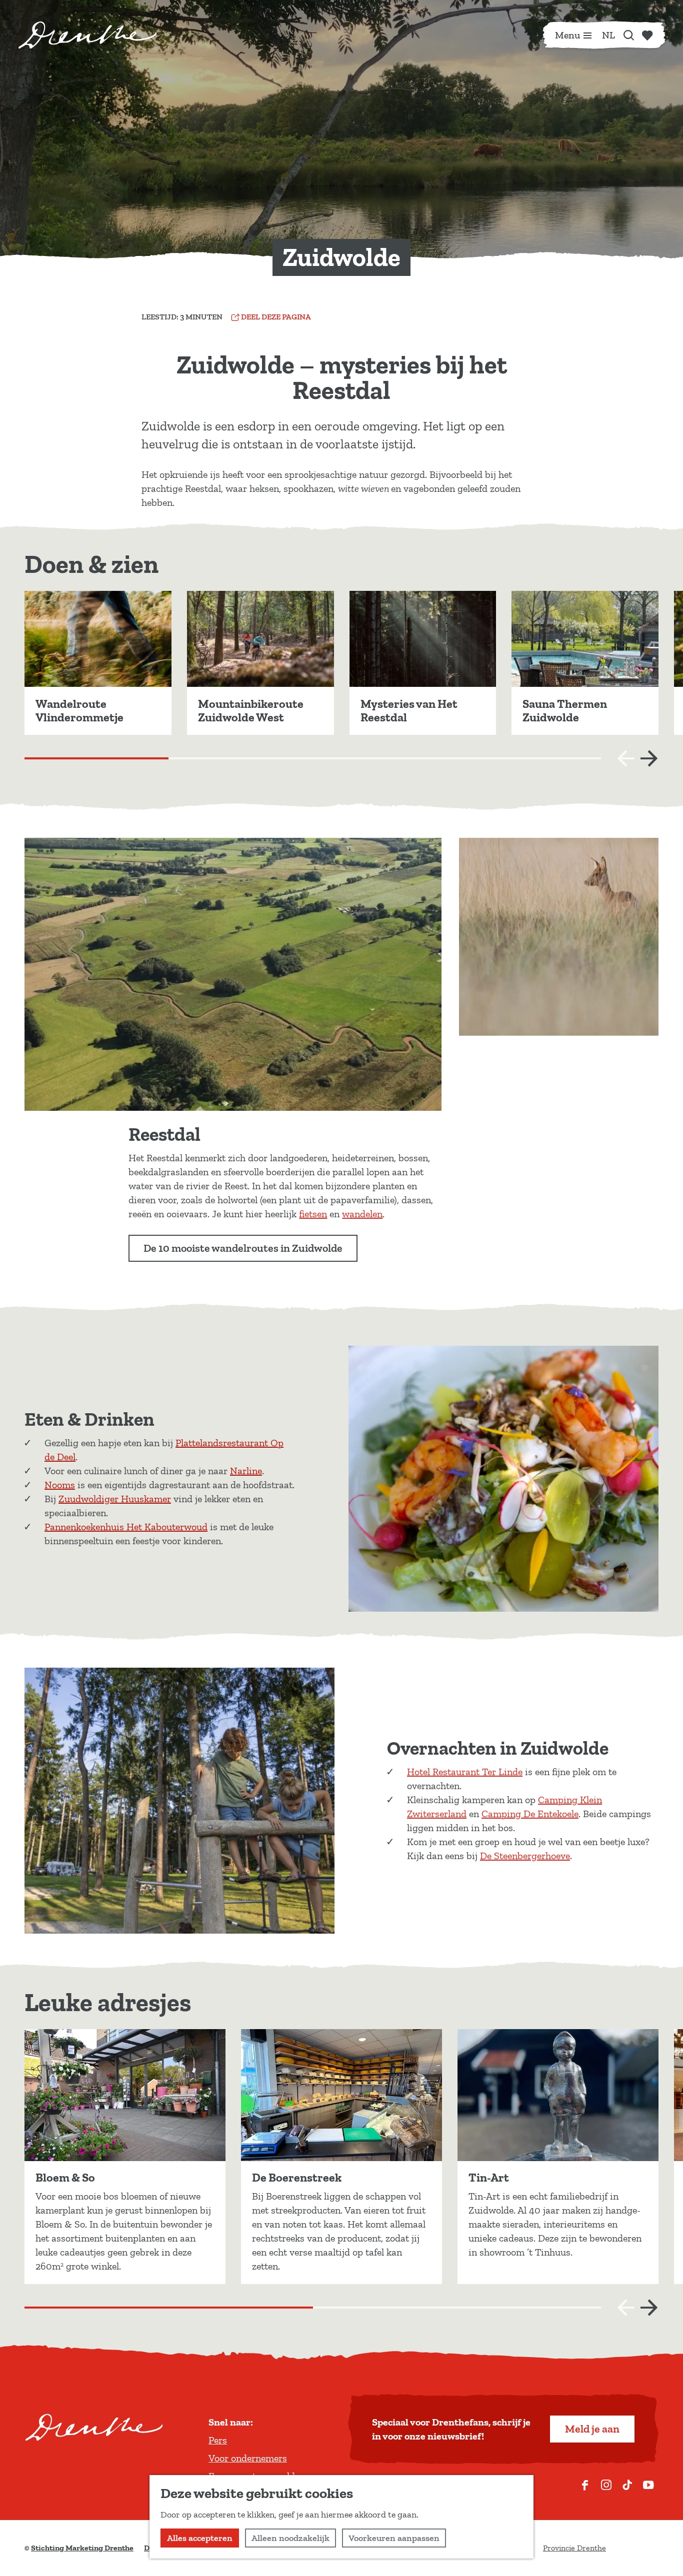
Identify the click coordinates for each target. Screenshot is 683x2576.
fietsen (313, 1214)
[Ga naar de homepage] (87, 35)
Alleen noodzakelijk (290, 2538)
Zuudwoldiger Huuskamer (115, 1499)
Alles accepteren (200, 2538)
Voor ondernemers (248, 2458)
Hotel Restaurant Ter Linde (465, 1772)
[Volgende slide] (649, 758)
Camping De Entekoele (530, 1814)
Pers (218, 2440)
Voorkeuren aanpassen (394, 2538)
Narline (246, 1471)
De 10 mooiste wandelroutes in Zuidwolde (243, 1248)
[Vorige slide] (626, 758)
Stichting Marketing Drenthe (82, 2548)
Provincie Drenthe (574, 2548)
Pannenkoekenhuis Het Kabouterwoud (126, 1527)
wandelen (362, 1214)
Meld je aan (592, 2429)
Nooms (60, 1485)
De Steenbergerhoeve (525, 1856)
